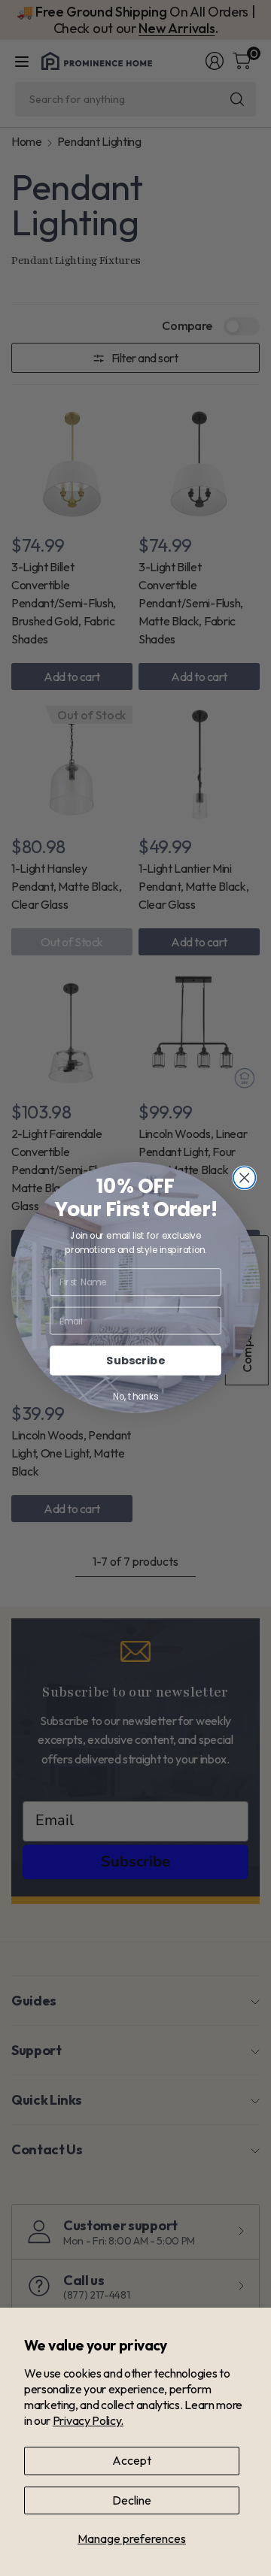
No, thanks (135, 1397)
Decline (132, 2500)
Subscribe (135, 1361)
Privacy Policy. (88, 2420)
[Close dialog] (244, 1178)
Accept (132, 2460)
